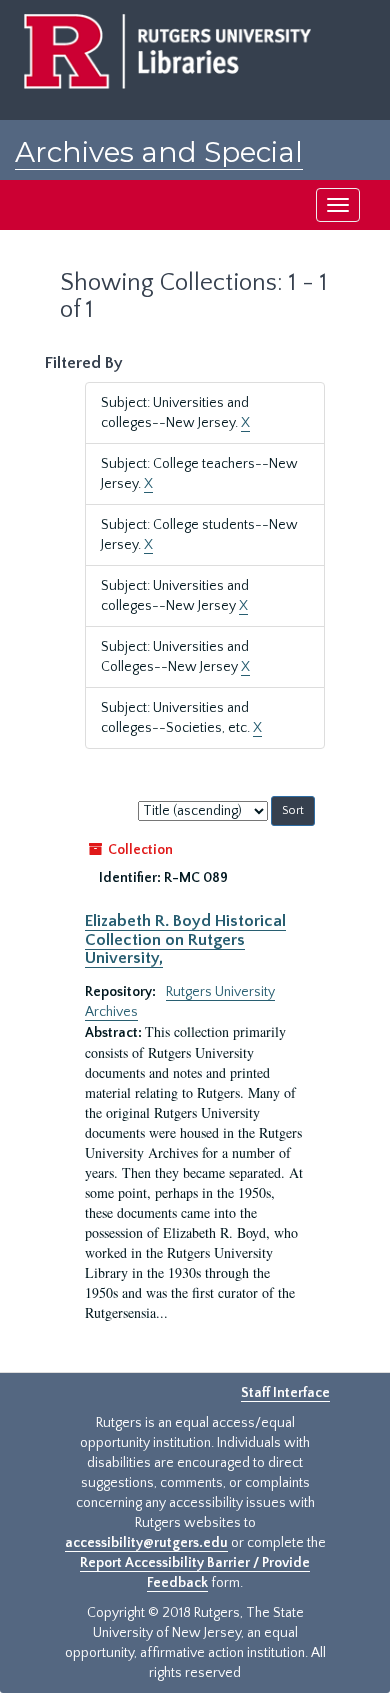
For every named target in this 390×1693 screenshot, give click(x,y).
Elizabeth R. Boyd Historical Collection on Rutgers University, (185, 939)
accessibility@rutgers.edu (146, 1543)
